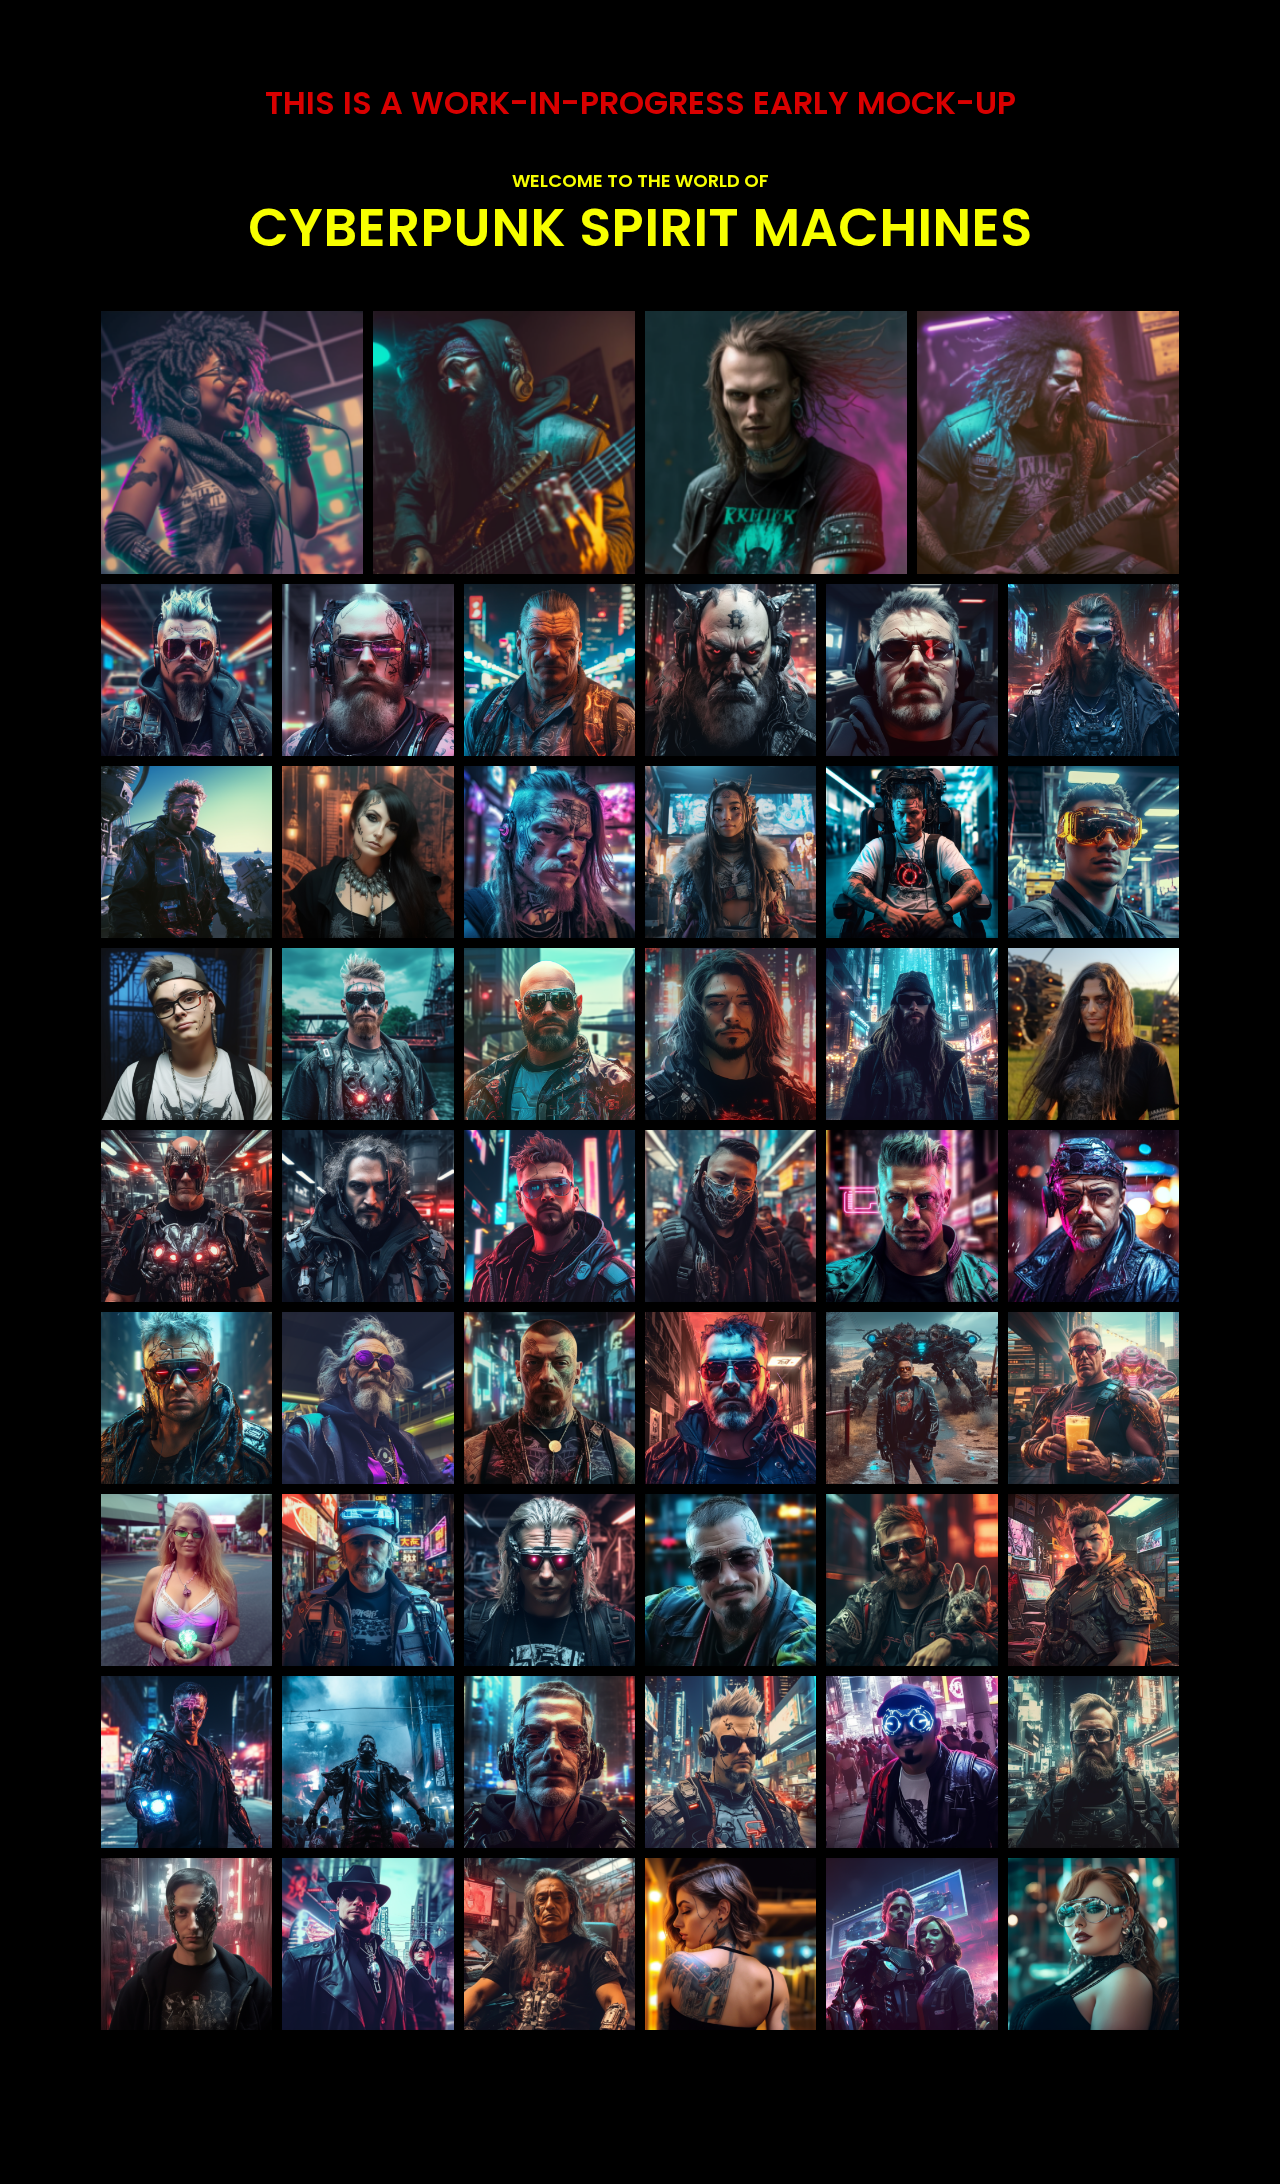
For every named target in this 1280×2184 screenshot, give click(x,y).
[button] (232, 442)
